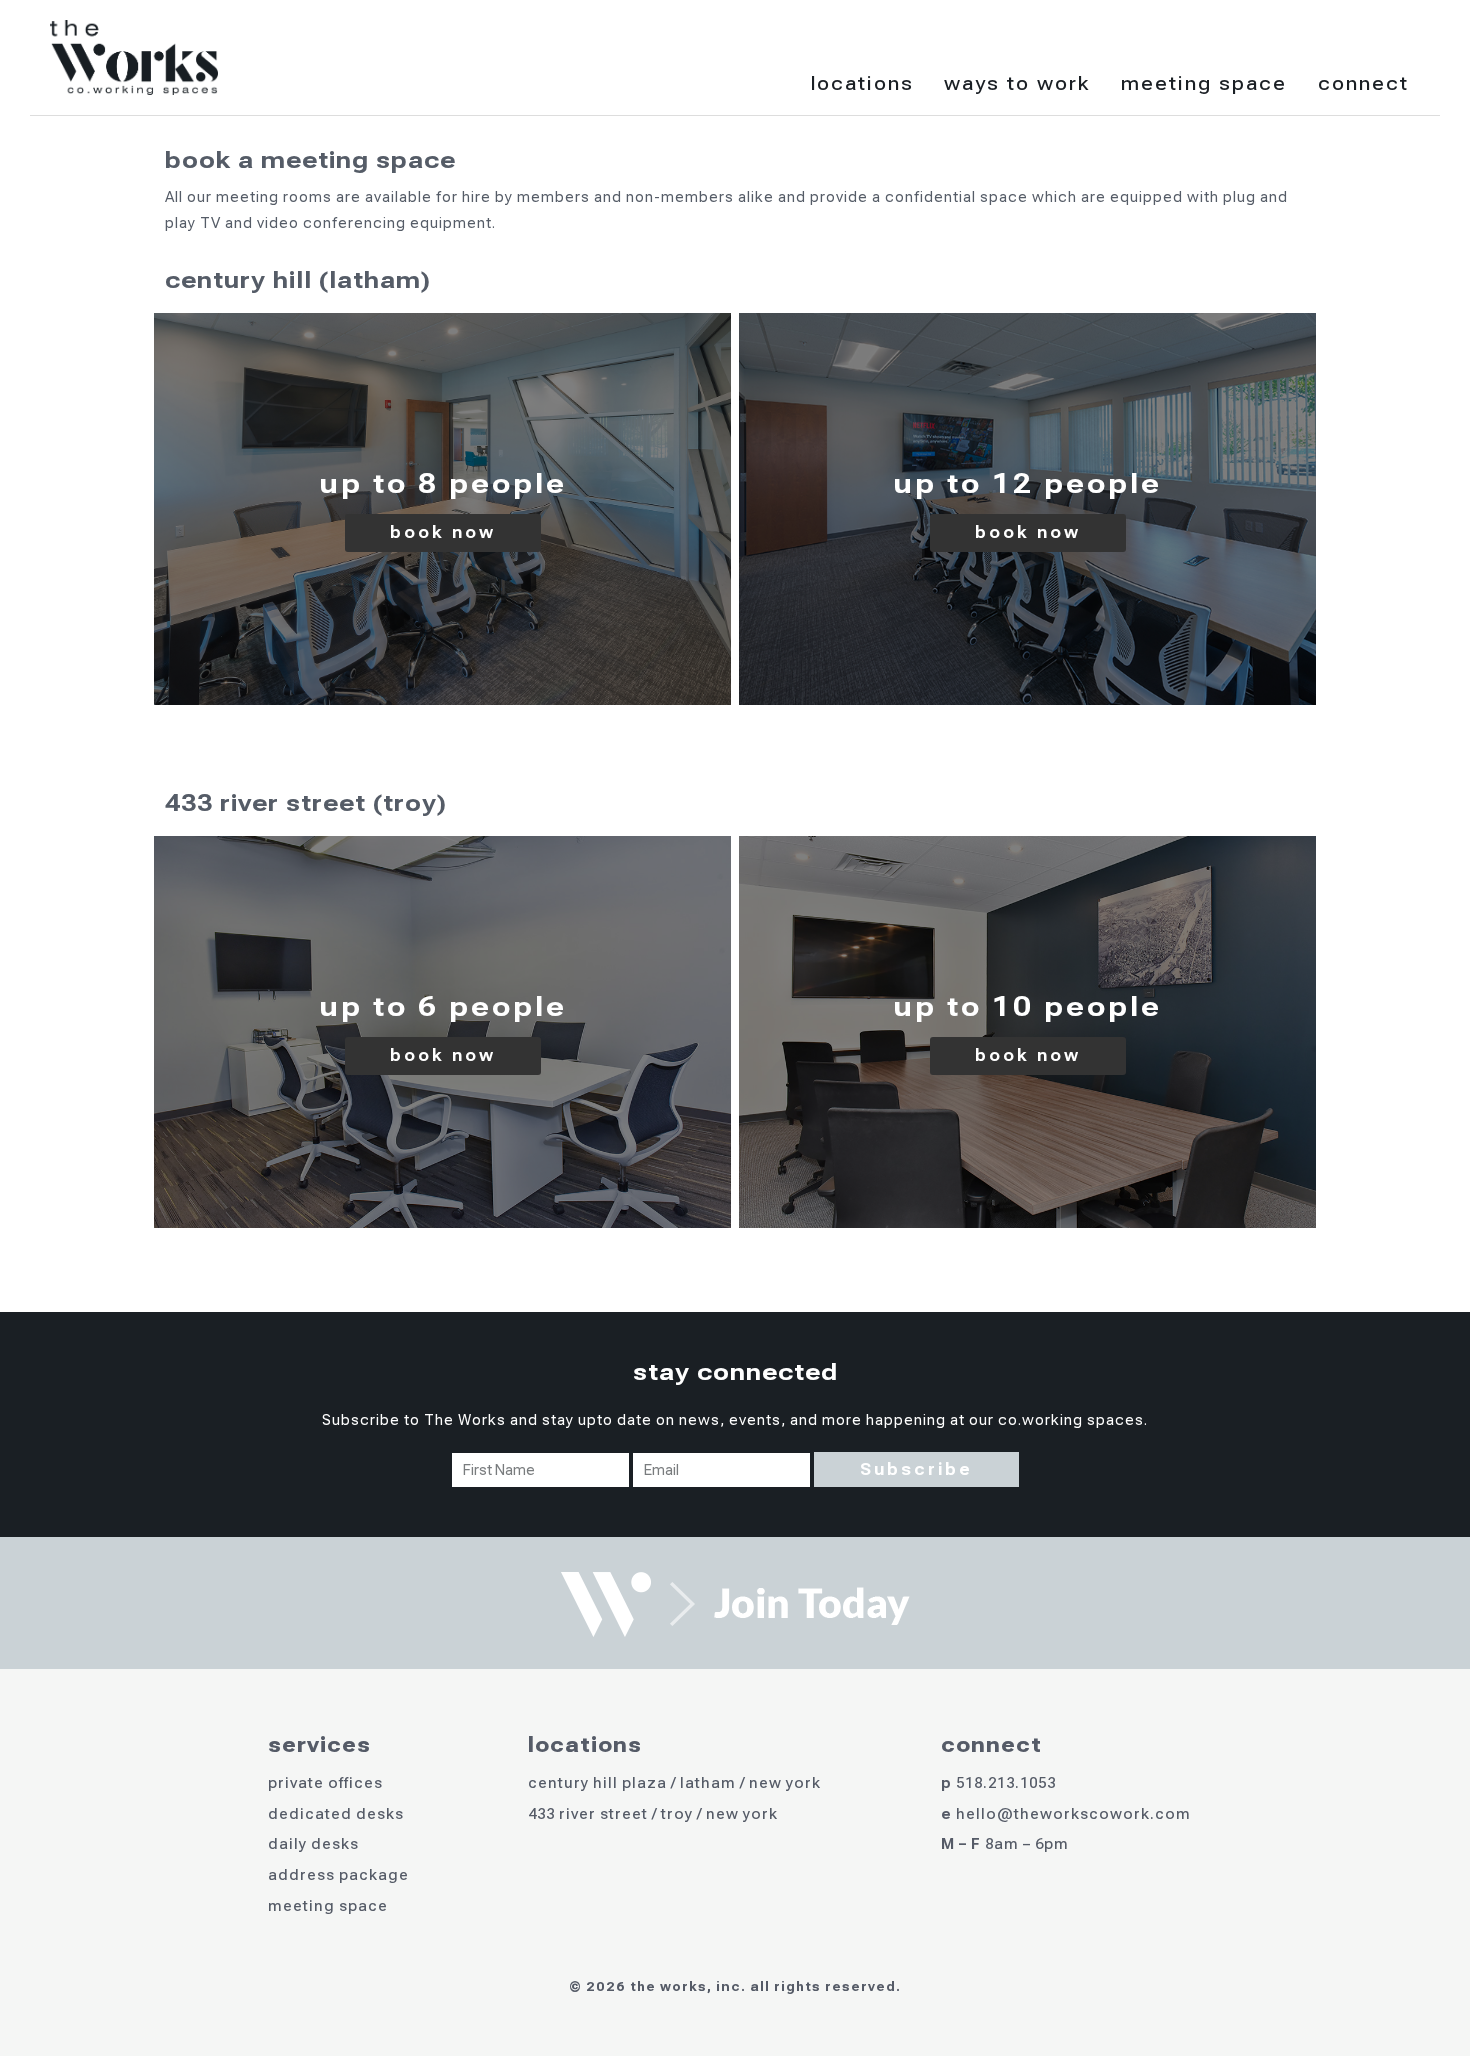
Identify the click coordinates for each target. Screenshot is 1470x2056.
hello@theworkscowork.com (1073, 1814)
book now (443, 532)
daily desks (313, 1844)
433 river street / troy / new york (653, 1814)
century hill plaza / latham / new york (674, 1783)
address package (338, 1875)
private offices (325, 1783)
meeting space (328, 1906)
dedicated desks (336, 1814)
